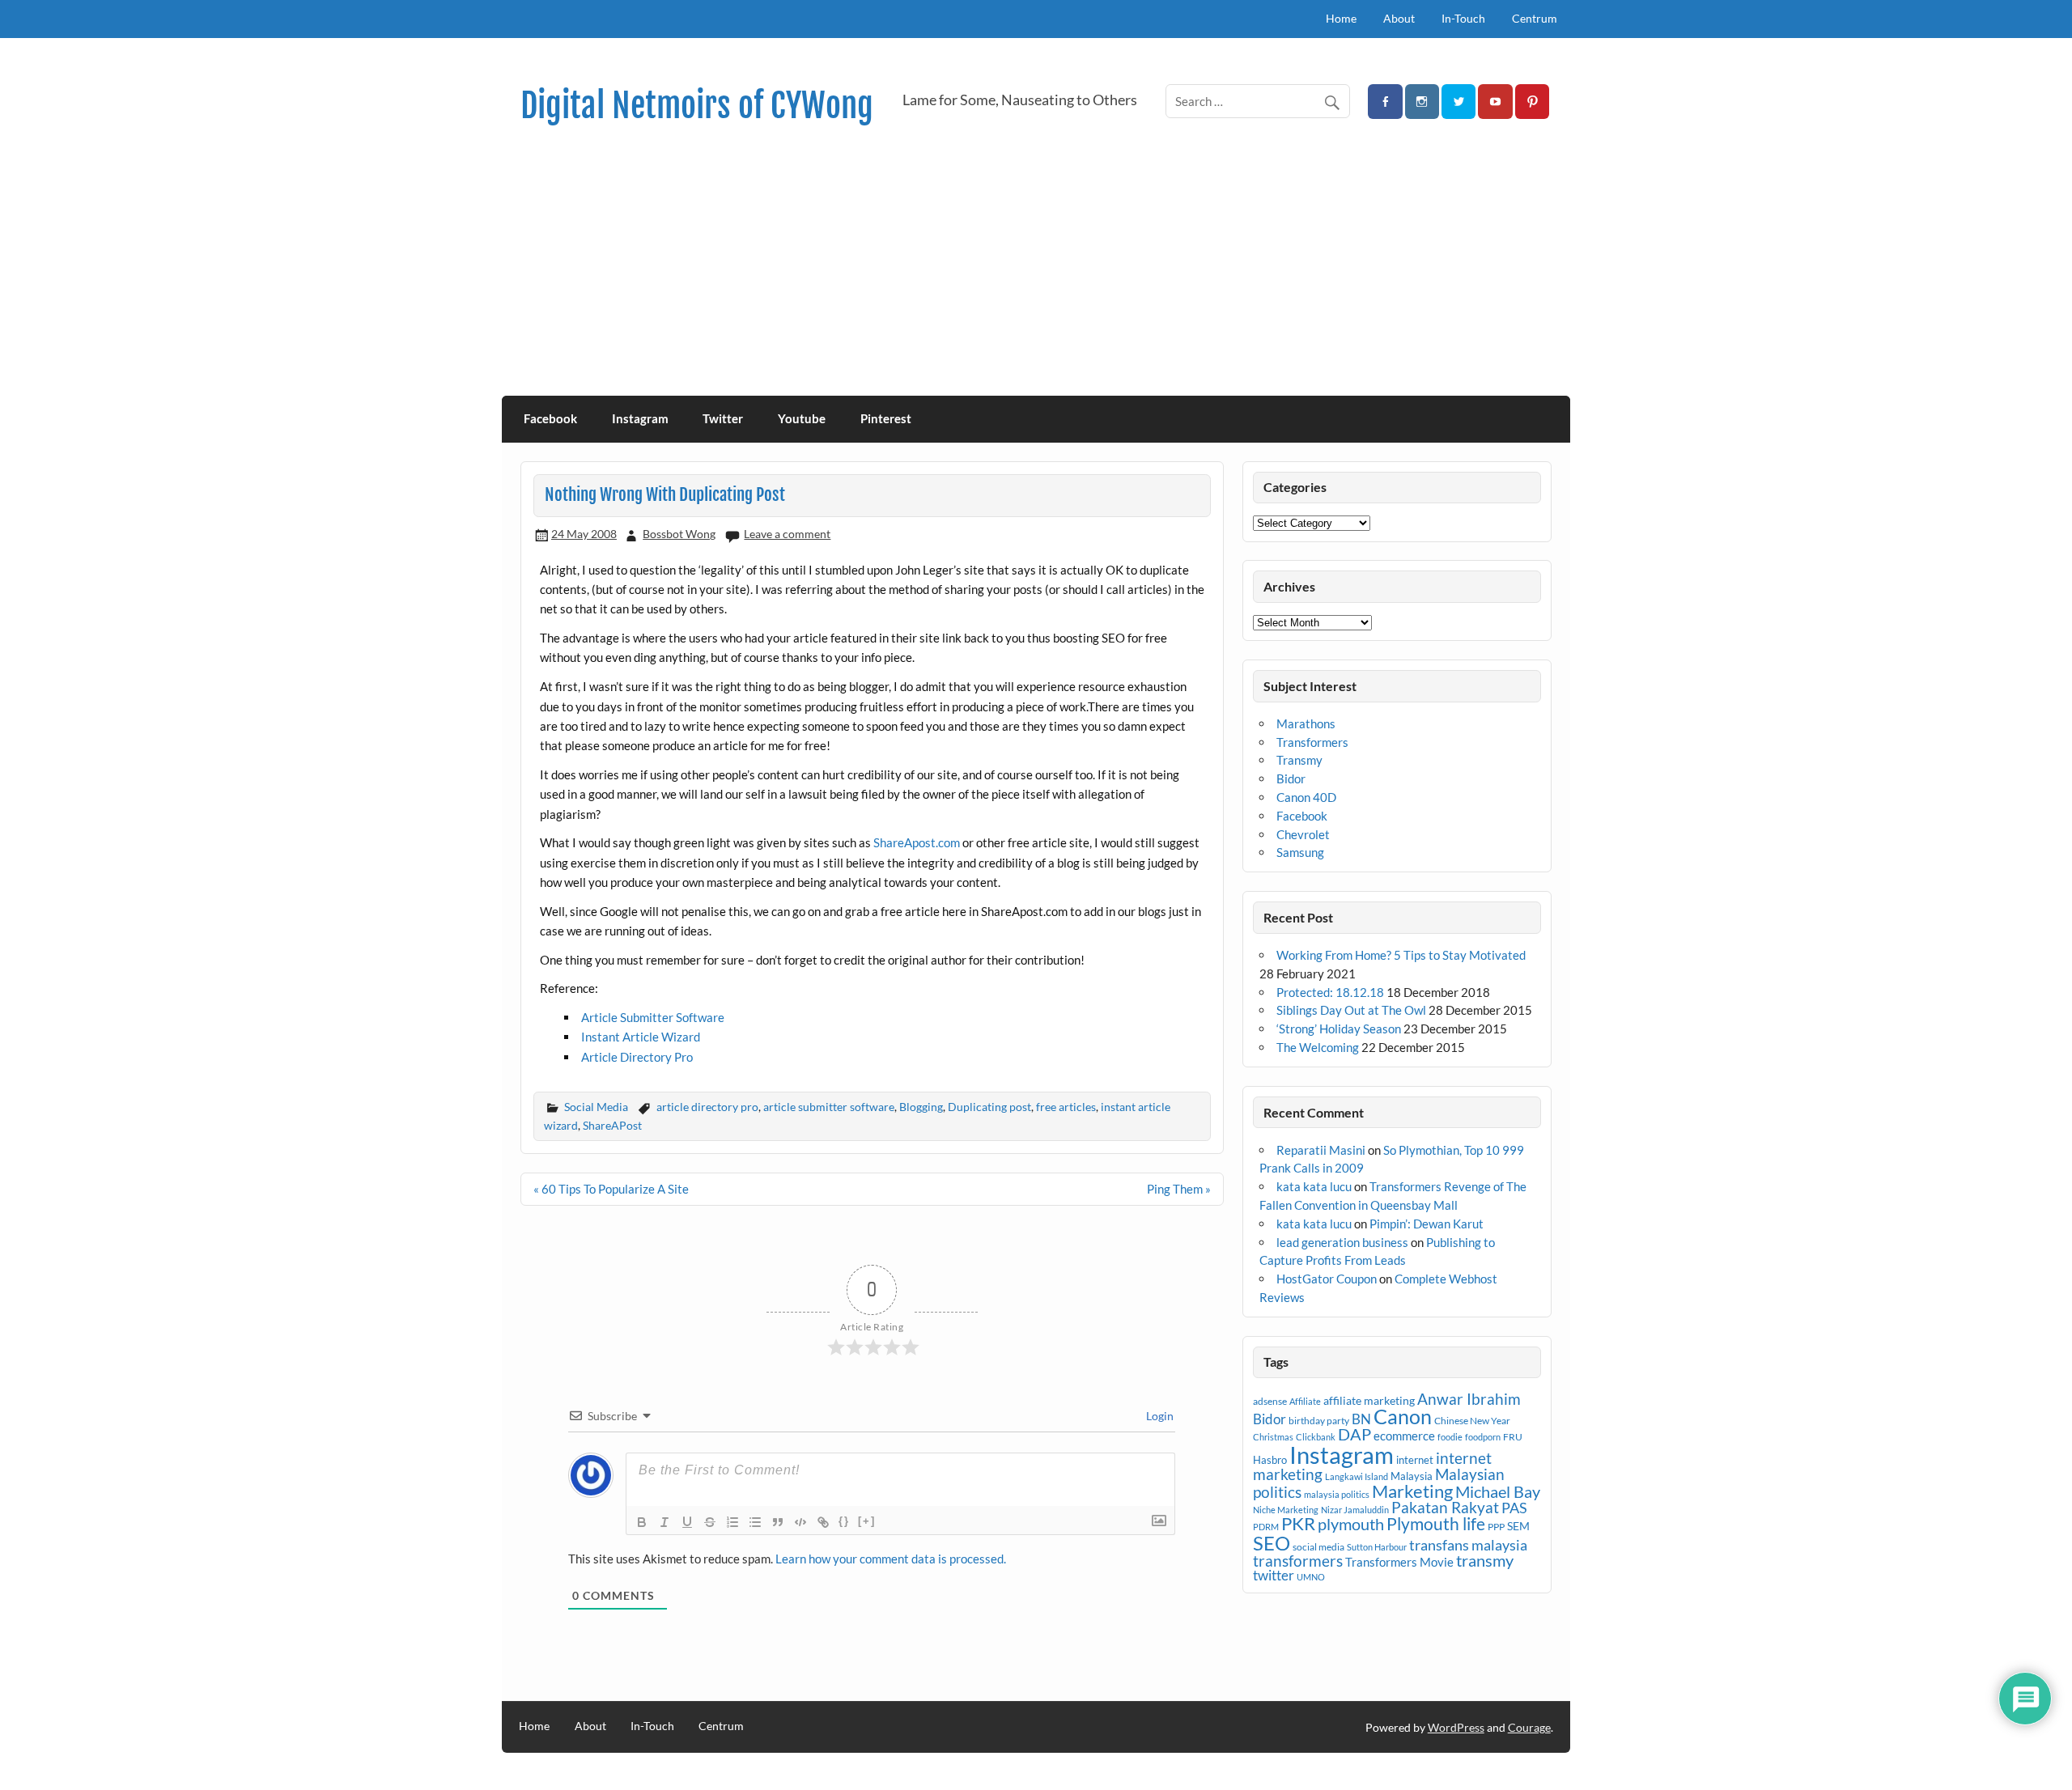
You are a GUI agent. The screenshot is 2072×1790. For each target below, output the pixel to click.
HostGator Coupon (1327, 1279)
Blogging (921, 1107)
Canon (1403, 1416)
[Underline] (687, 1522)
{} (844, 1521)
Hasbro (1270, 1460)
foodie (1450, 1437)
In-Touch (1463, 18)
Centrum (1535, 18)
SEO (1272, 1543)
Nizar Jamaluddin (1355, 1510)
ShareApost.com (917, 842)
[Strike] (710, 1522)
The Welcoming (1318, 1047)
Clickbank (1316, 1437)
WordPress (1456, 1727)
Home (1341, 18)
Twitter (723, 418)
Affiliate (1305, 1401)
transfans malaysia (1468, 1545)
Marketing (1412, 1491)
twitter (1274, 1575)
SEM (1518, 1526)
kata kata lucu (1314, 1186)
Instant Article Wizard (641, 1037)
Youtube (802, 418)
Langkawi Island (1357, 1476)
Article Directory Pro (637, 1057)
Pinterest (886, 418)
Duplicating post (989, 1107)
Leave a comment (787, 534)
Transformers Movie (1399, 1562)
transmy (1485, 1560)
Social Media (596, 1107)
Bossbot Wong (679, 534)
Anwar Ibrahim (1469, 1399)
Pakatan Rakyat (1445, 1508)
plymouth (1351, 1524)
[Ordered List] (732, 1522)
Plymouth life (1436, 1524)
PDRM (1266, 1527)
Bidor (1291, 778)
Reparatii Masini (1321, 1150)
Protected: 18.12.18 (1330, 992)
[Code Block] (800, 1522)
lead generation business (1342, 1242)
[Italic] (664, 1522)
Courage (1529, 1727)
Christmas (1273, 1437)
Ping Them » (1179, 1189)
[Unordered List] (755, 1522)
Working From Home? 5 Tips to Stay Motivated (1401, 955)
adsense (1270, 1401)
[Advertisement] (1036, 274)
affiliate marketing (1369, 1400)
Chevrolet (1303, 834)
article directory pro (707, 1107)
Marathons (1306, 723)
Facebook (550, 418)
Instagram (640, 418)
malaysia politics (1337, 1494)
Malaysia (1412, 1476)
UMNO (1311, 1577)
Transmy (1299, 760)
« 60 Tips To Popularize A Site (611, 1189)
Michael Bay (1498, 1491)
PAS (1514, 1508)
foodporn (1483, 1437)
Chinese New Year (1472, 1421)
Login (1159, 1416)
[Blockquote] (778, 1522)
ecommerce (1404, 1436)
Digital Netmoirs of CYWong (697, 106)
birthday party (1319, 1421)
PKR (1298, 1524)
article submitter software (829, 1107)
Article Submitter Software (653, 1017)
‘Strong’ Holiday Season (1339, 1029)
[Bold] (642, 1522)
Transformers (1312, 742)
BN (1361, 1419)
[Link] (823, 1522)
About (1399, 18)
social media (1318, 1547)
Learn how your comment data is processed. (891, 1559)
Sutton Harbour (1377, 1547)
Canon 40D (1306, 797)
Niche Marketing (1286, 1510)
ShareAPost (612, 1125)
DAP (1354, 1434)
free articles (1066, 1107)
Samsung (1300, 852)
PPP (1496, 1527)
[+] (867, 1521)
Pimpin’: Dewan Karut (1427, 1224)
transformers (1298, 1561)
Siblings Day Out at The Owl (1351, 1010)
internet (1415, 1460)
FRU (1513, 1437)
